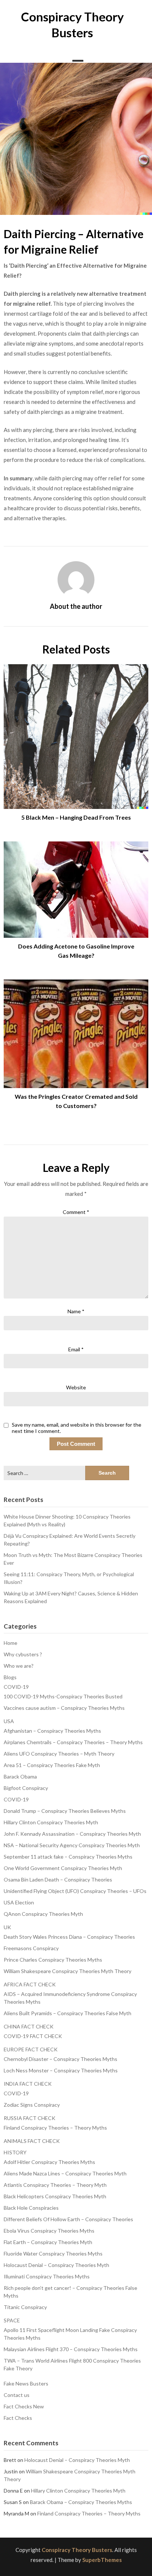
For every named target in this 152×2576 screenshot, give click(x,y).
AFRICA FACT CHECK (30, 1984)
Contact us (17, 2395)
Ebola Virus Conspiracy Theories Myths (49, 2231)
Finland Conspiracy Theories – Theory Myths (55, 2128)
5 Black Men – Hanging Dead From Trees (76, 817)
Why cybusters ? (23, 1654)
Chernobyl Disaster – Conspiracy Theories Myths (61, 2059)
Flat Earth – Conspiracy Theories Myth (48, 2242)
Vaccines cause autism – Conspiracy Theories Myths (64, 1708)
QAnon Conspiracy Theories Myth (43, 1914)
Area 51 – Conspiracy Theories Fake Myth (52, 1765)
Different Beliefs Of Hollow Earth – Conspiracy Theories (68, 2219)
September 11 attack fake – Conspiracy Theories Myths (68, 1857)
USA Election (19, 1902)
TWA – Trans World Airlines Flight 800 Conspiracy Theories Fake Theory (72, 2364)
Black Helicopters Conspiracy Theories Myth (55, 2196)
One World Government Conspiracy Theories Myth (63, 1868)
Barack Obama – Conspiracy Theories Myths (81, 2502)
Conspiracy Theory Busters (77, 2550)
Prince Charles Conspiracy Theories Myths (53, 1960)
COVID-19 (16, 1687)
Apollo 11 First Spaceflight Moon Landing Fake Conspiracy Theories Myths (70, 2334)
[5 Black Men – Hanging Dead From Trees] (76, 734)
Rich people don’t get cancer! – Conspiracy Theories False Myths (70, 2292)
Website (76, 1387)
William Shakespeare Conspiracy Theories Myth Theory (68, 1971)
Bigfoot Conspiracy (26, 1788)
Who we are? (19, 1666)
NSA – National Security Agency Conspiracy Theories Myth (72, 1845)
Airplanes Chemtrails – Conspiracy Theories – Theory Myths (73, 1742)
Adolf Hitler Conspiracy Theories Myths (49, 2162)
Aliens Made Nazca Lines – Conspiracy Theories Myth (65, 2173)
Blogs (10, 1677)
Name (76, 1311)
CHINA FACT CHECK (29, 2026)
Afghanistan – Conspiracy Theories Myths (52, 1731)
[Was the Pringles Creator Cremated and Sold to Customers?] (76, 1031)
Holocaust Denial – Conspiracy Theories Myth (56, 2265)
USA (9, 1721)
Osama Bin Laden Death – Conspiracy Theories (58, 1879)
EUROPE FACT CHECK (31, 2049)
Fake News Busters (26, 2383)
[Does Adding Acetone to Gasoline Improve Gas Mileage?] (76, 887)
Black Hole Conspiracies (31, 2208)
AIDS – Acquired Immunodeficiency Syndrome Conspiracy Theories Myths (70, 1998)
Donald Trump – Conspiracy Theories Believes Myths (65, 1811)
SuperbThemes (102, 2560)
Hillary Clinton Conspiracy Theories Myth (51, 1822)
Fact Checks (18, 2418)
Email (76, 1349)
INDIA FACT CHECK (28, 2084)
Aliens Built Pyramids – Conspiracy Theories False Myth (68, 2013)
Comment (76, 1212)
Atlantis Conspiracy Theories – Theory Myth (55, 2185)
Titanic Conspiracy (25, 2307)
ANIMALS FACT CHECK (32, 2141)
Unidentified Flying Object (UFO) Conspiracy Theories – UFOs (75, 1891)
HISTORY (15, 2152)
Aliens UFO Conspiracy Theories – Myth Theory (59, 1754)
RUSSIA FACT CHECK (30, 2118)
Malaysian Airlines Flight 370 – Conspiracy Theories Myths (71, 2349)
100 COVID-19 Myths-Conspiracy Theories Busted (63, 1696)
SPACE (12, 2320)
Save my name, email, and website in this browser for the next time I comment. (77, 1428)
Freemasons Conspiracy (31, 1948)
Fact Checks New (24, 2406)
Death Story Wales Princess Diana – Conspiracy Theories (69, 1937)
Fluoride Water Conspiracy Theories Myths (53, 2253)
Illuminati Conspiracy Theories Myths (47, 2276)
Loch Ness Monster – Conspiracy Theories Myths (61, 2070)
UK (7, 1927)
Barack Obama (20, 1776)
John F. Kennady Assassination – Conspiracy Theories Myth (72, 1834)
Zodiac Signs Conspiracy (32, 2105)
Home (11, 1643)
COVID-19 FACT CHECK (33, 2036)
